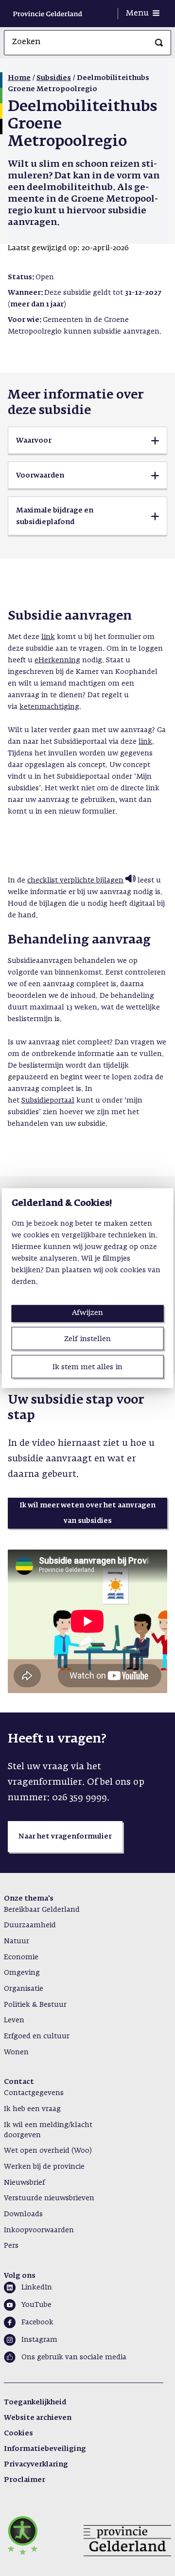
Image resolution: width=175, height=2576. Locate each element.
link (48, 637)
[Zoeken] (159, 43)
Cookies (18, 2433)
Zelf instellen (87, 1338)
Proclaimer (25, 2480)
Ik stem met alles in (87, 1367)
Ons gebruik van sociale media (74, 2357)
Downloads (23, 2214)
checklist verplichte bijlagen (75, 880)
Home (19, 78)
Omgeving (22, 1973)
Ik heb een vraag (32, 2109)
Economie (21, 1957)
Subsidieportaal (48, 1101)
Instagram (39, 2340)
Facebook (37, 2322)
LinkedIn (37, 2288)
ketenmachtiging (49, 707)
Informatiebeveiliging (45, 2449)
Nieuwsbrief (24, 2183)
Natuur (17, 1941)
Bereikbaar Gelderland (42, 1910)
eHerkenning (57, 660)
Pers (11, 2246)
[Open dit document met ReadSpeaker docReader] (130, 880)
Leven (14, 2020)
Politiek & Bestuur (35, 2005)
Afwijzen (87, 1312)
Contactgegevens (34, 2093)
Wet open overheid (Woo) (48, 2151)
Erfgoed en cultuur (37, 2036)
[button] (87, 441)
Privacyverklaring (36, 2464)
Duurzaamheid (30, 1925)
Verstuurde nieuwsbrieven (49, 2198)
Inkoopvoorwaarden (39, 2230)
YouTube (36, 2305)
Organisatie (24, 1989)
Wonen (16, 2052)
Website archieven (38, 2418)
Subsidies (54, 78)
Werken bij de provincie (44, 2167)
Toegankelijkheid (35, 2402)
